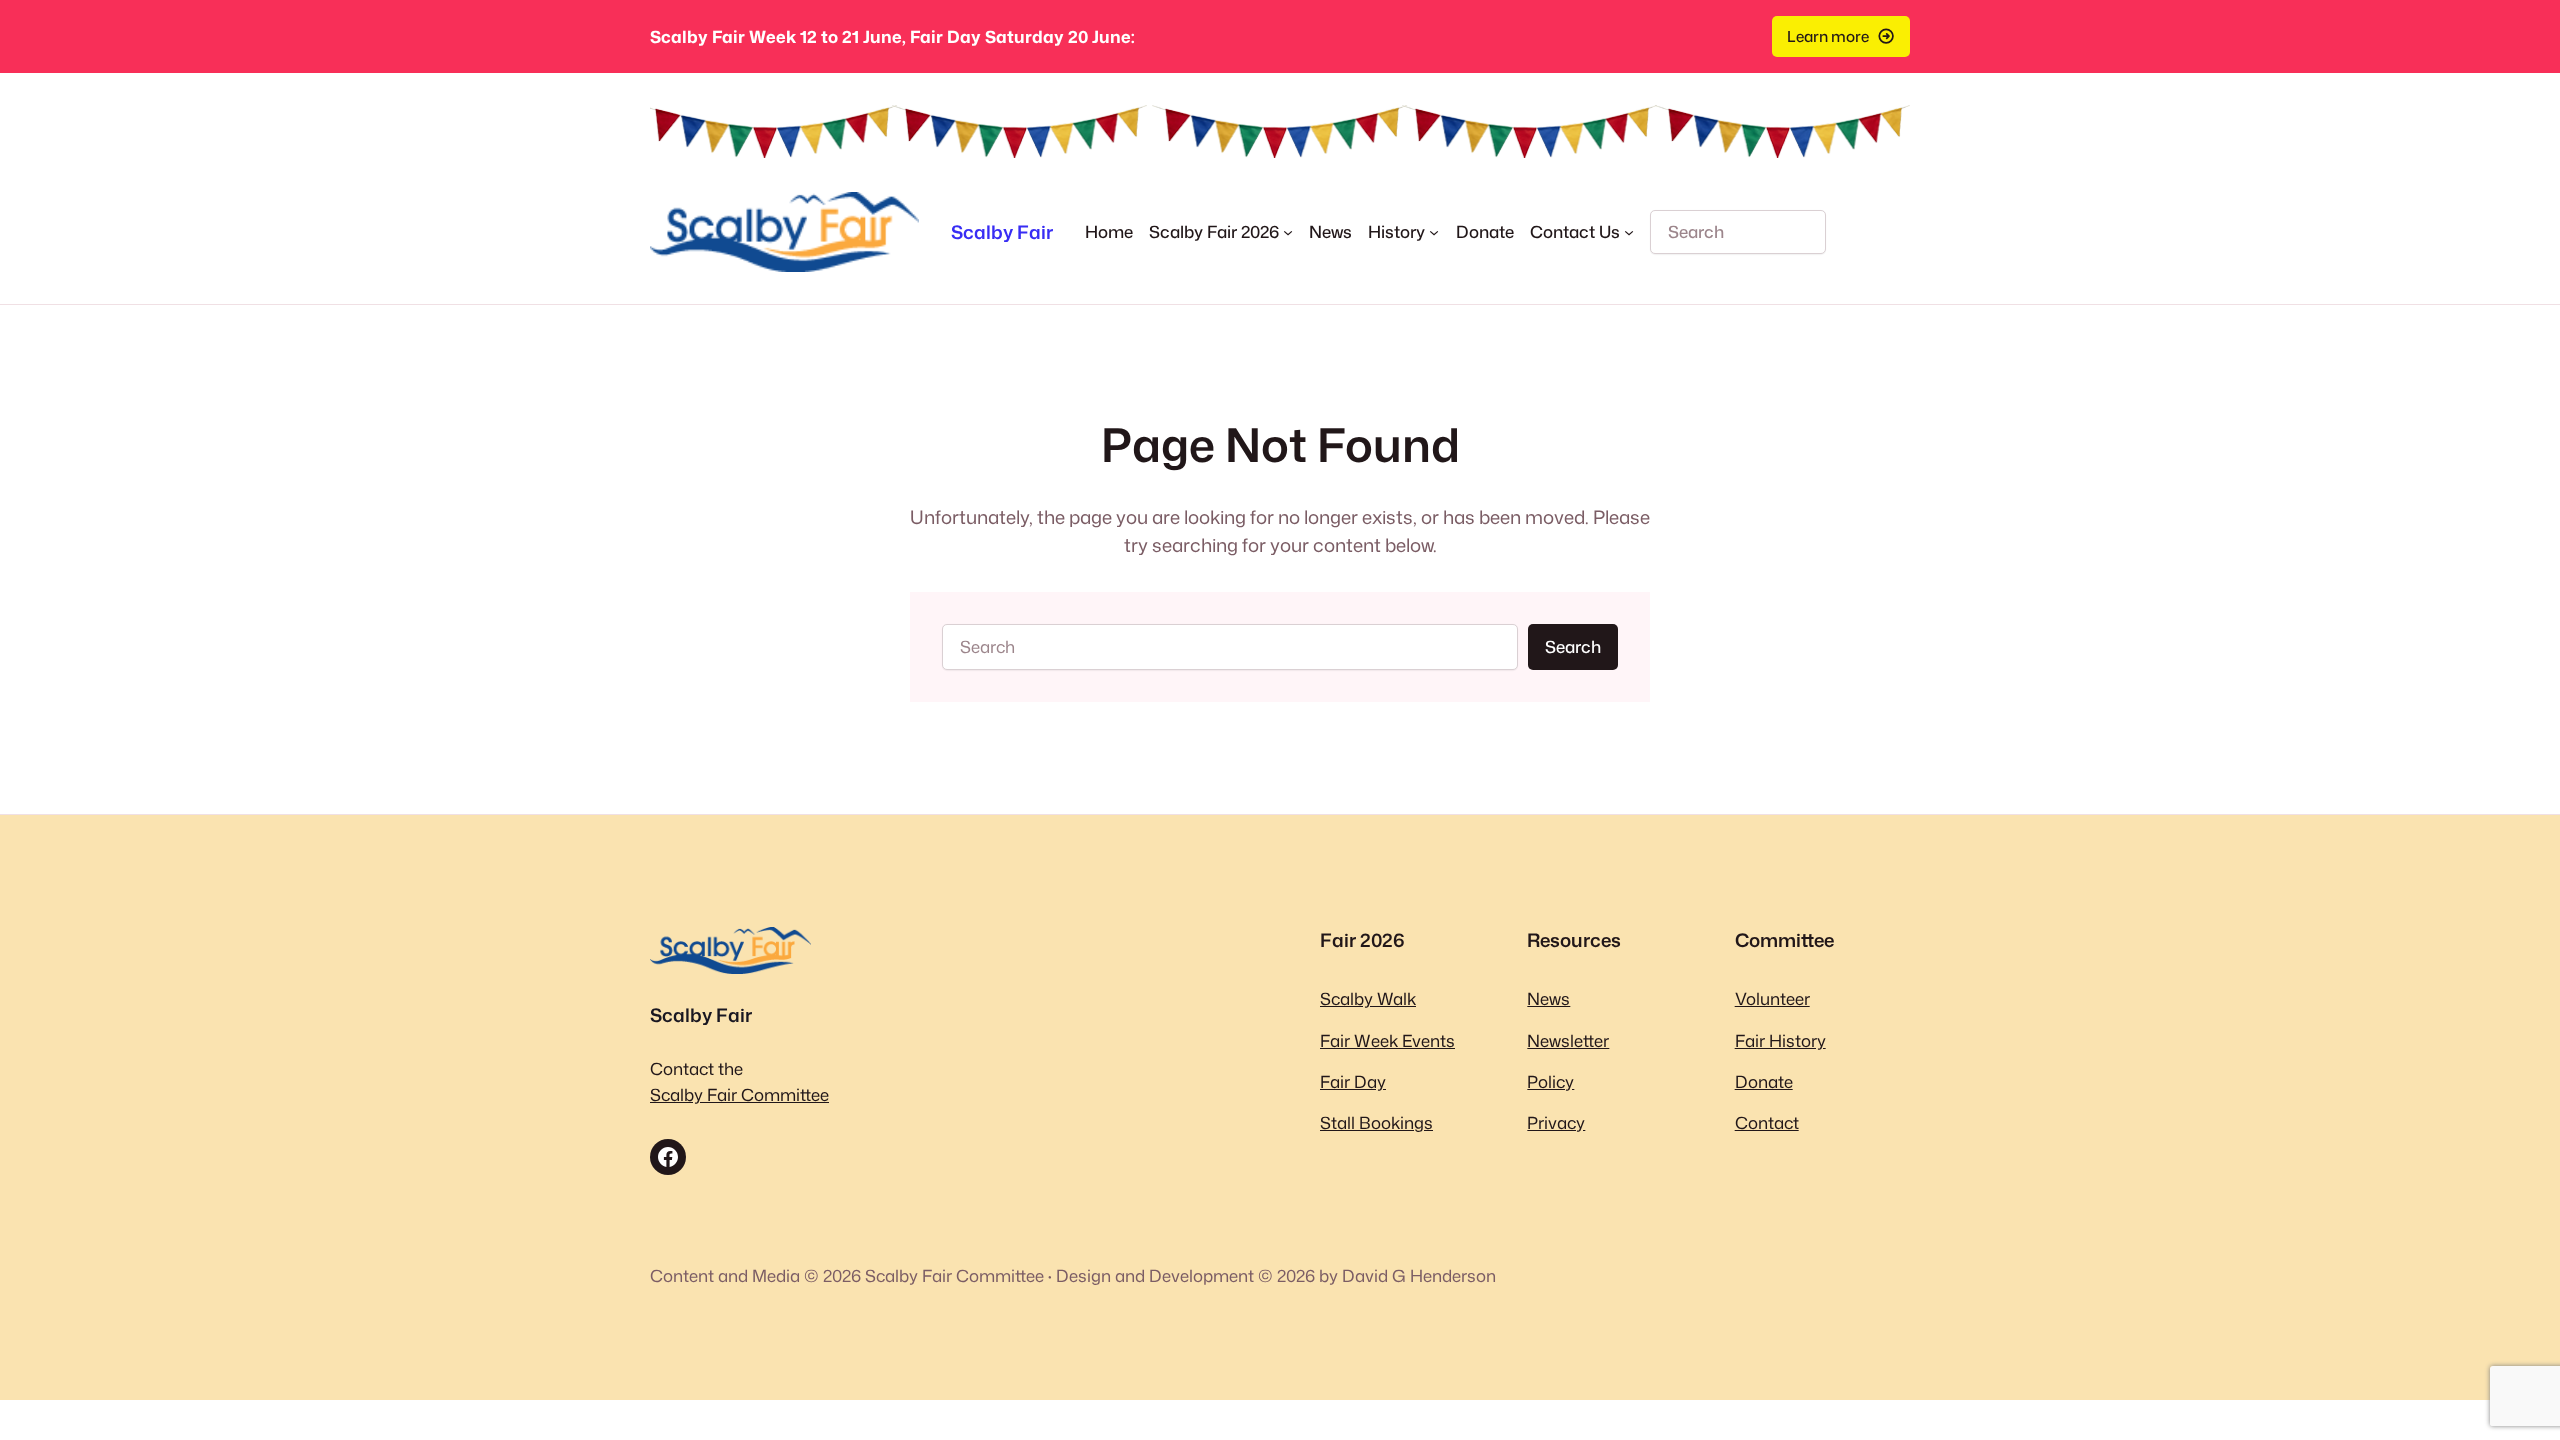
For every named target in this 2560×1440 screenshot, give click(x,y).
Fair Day (1353, 1081)
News (1548, 998)
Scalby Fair (1002, 232)
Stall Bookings (1376, 1122)
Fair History (1780, 1040)
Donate (1764, 1081)
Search (1573, 646)
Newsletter (1568, 1040)
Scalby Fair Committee (739, 1094)
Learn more (1828, 36)
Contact (1767, 1122)
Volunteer (1772, 998)
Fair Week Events (1387, 1040)
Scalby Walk (1368, 998)
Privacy (1556, 1122)
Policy (1550, 1081)
